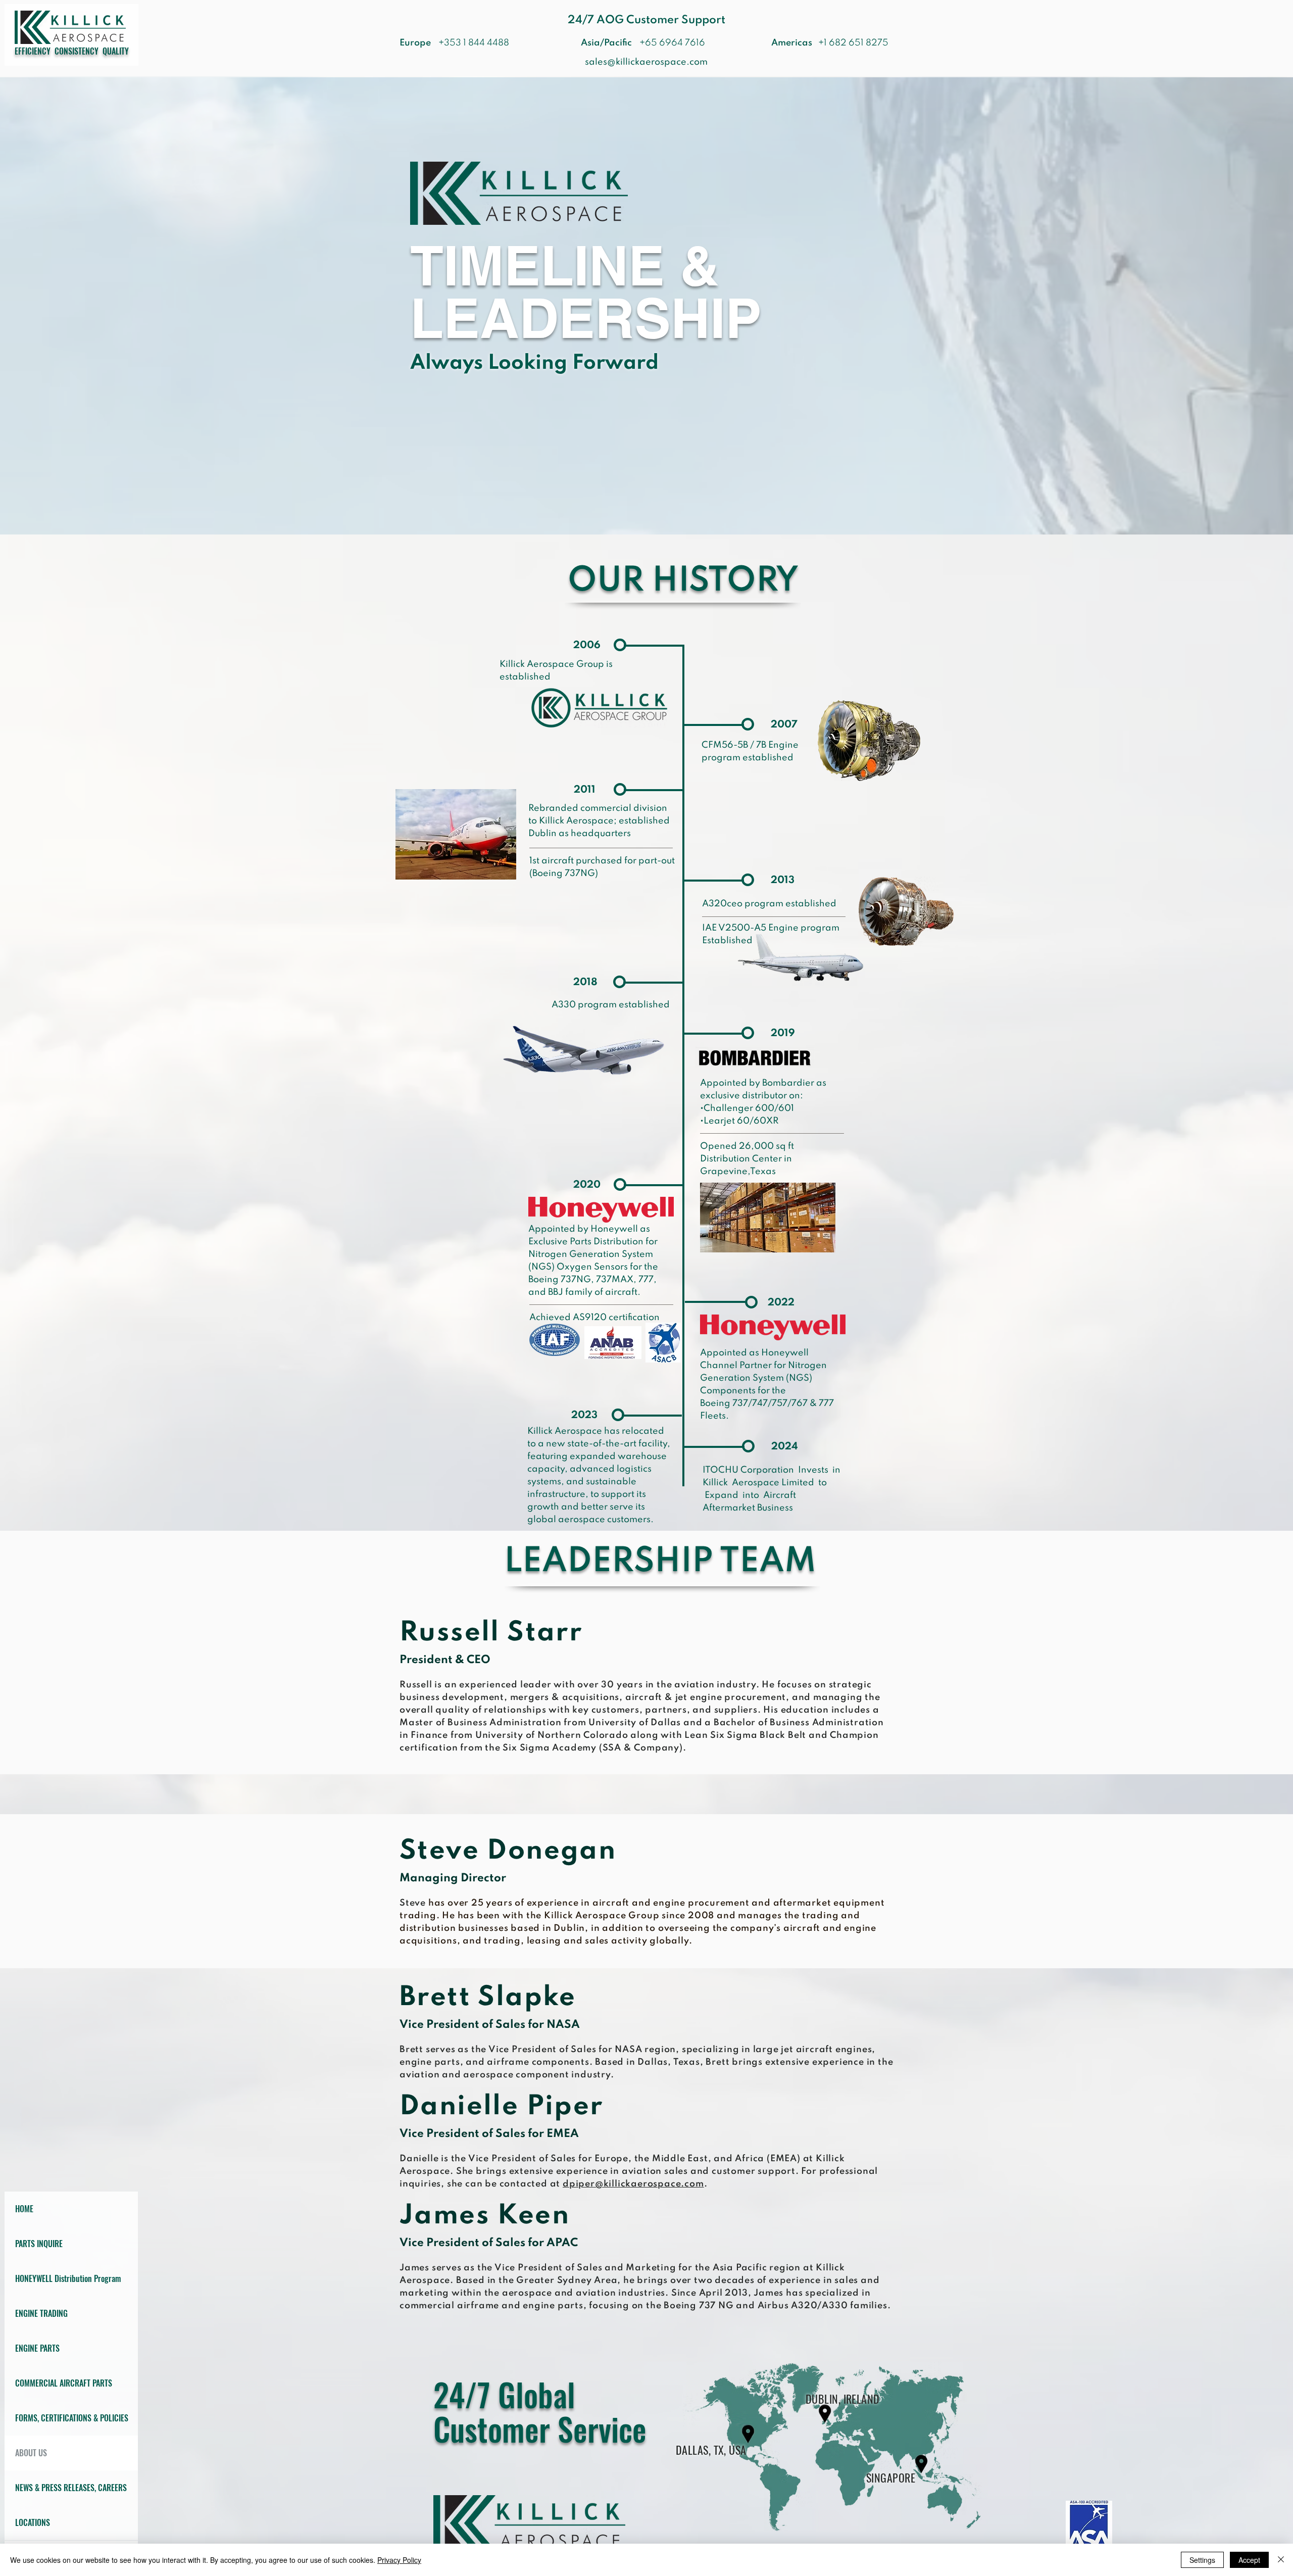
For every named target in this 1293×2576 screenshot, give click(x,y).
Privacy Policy (399, 2560)
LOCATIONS (33, 2522)
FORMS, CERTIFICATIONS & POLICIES (72, 2418)
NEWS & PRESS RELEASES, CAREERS (71, 2488)
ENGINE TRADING (41, 2313)
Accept (1249, 2560)
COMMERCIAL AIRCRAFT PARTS (64, 2383)
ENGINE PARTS (37, 2348)
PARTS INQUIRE (39, 2244)
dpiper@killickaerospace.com (633, 2184)
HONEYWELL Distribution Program (68, 2278)
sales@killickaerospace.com (646, 62)
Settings (1202, 2560)
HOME (24, 2209)
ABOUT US (31, 2453)
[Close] (1281, 2560)
